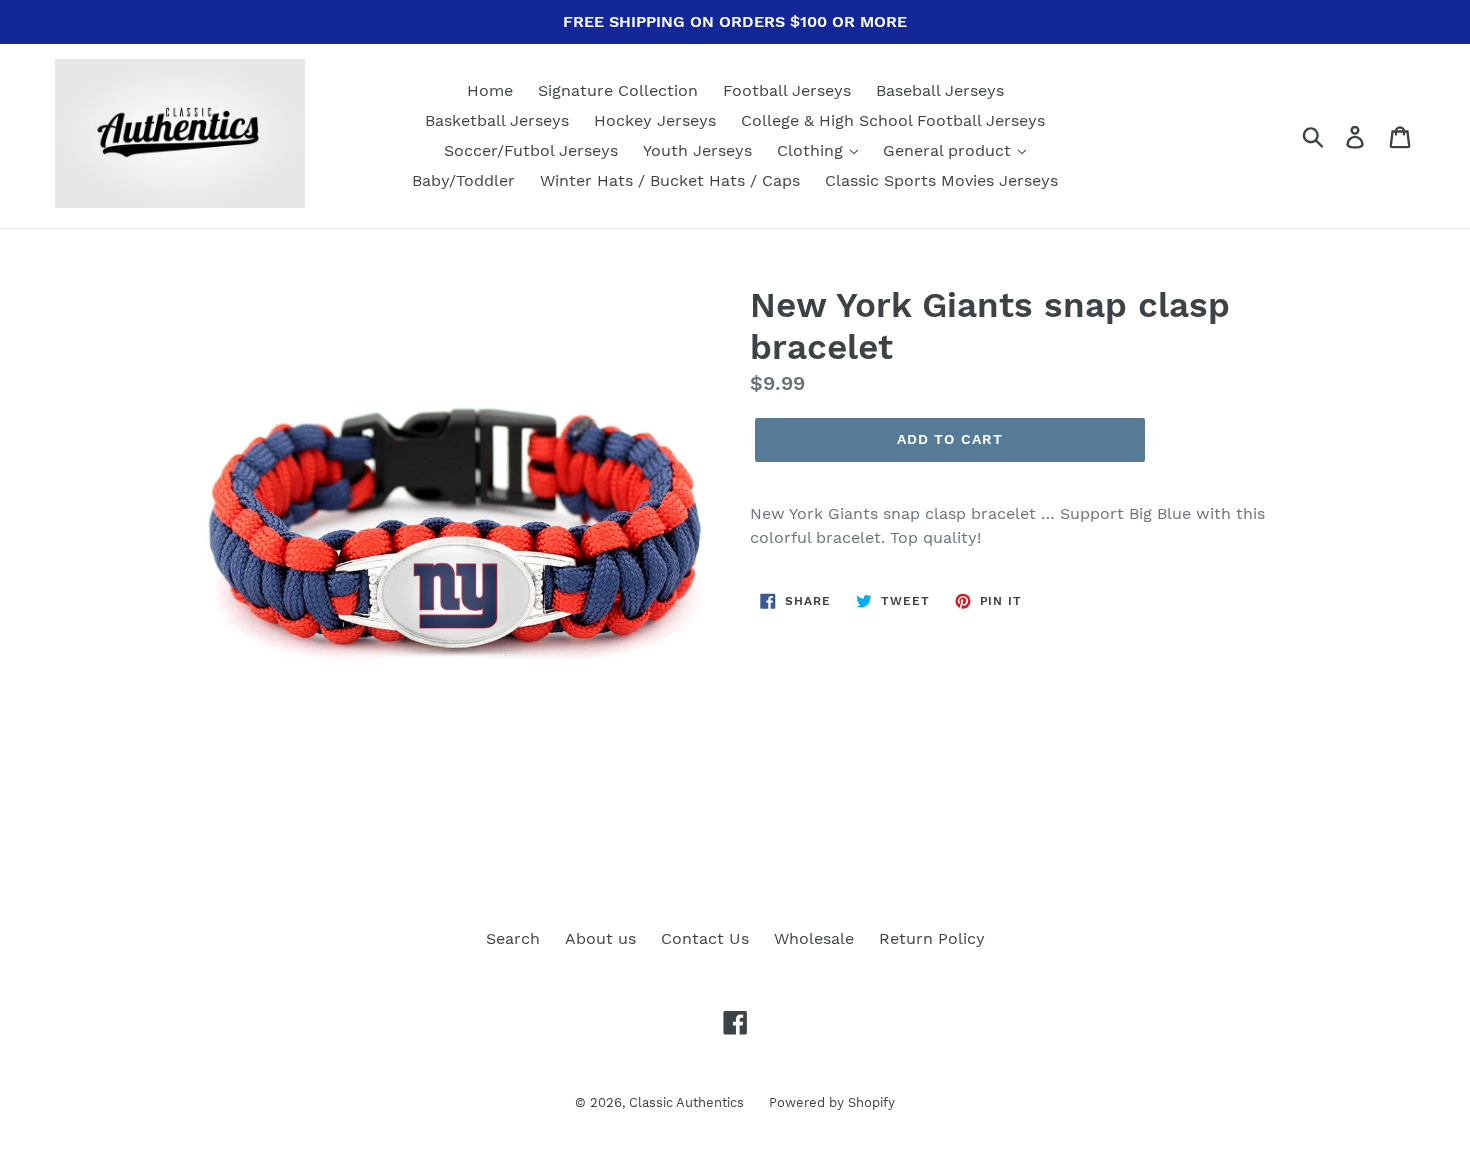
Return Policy (932, 938)
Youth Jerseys (697, 150)
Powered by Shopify (832, 1102)
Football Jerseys (787, 90)
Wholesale (814, 938)
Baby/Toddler (463, 180)
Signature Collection (618, 90)
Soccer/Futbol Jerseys (531, 150)
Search (513, 938)
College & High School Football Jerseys (893, 120)
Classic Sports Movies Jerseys (941, 180)
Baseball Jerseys (940, 90)
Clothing (812, 150)
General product (949, 150)
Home (490, 90)
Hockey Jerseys (655, 120)
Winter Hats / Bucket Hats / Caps (670, 180)
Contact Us (705, 938)
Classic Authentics (686, 1102)
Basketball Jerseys (497, 120)
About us (600, 938)
